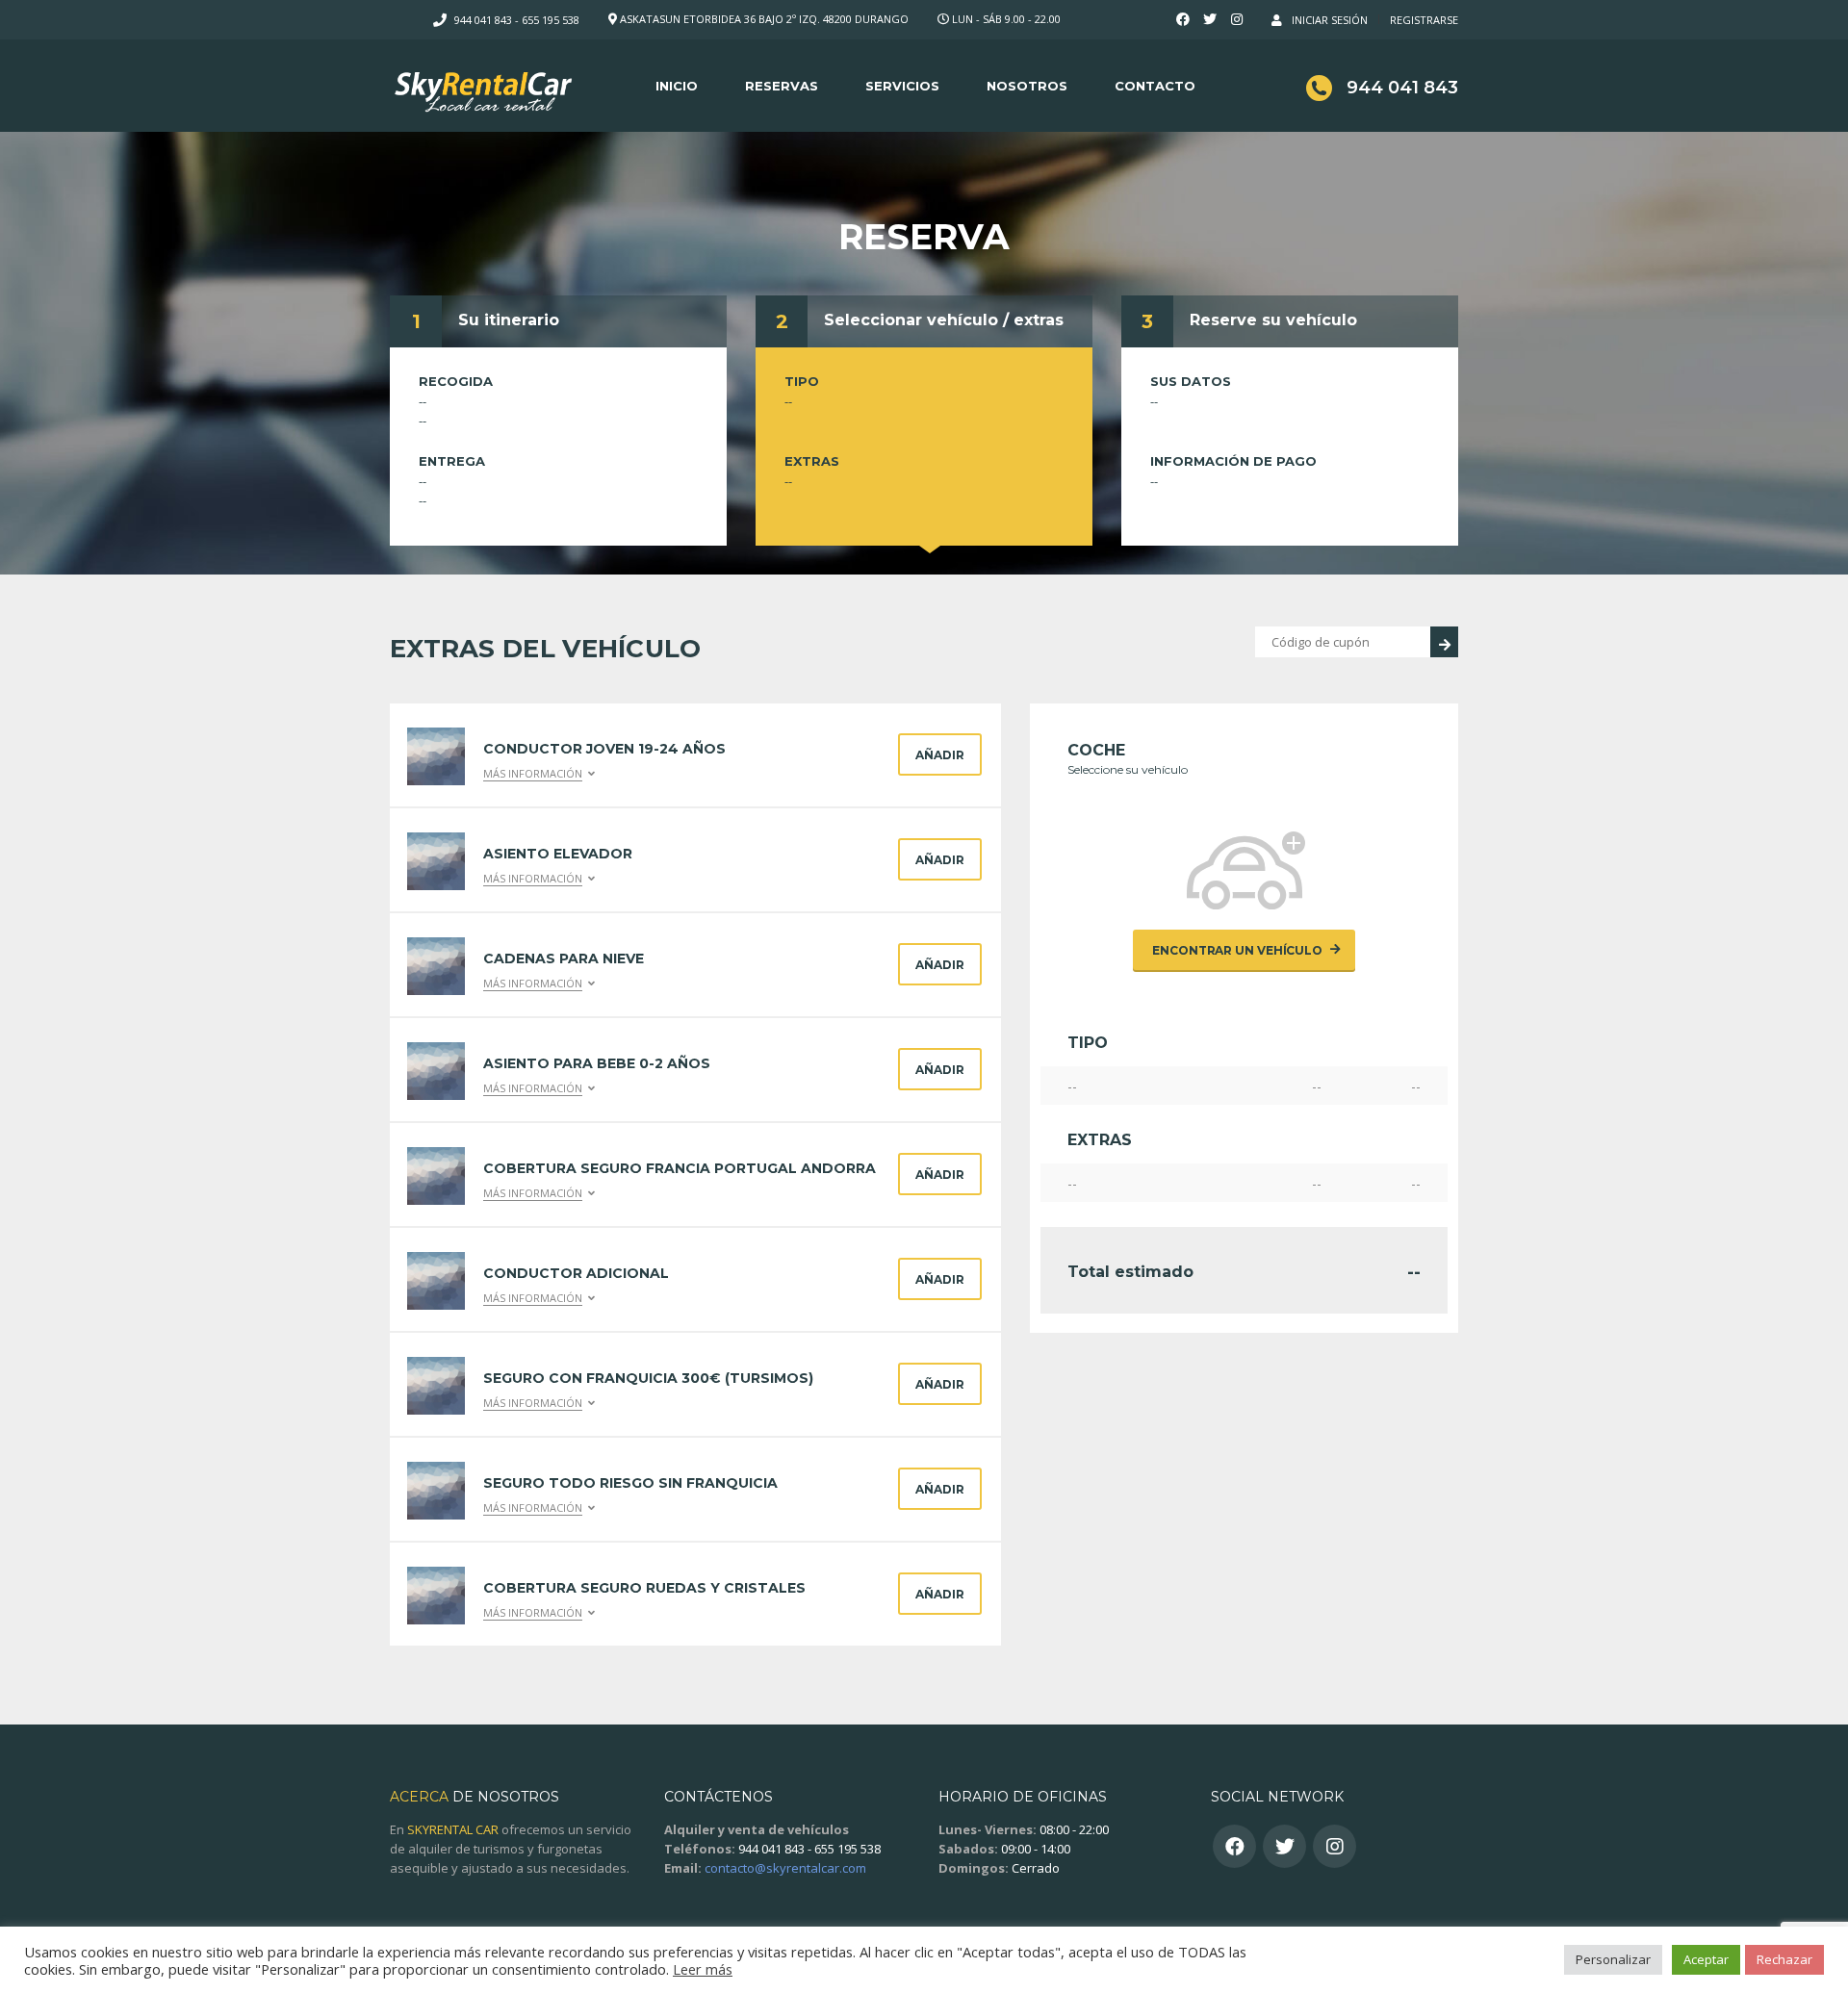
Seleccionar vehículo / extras (944, 320)
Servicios (902, 86)
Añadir (940, 755)
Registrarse (1424, 20)
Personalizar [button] (1613, 1959)
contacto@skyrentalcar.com (785, 1868)
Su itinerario (509, 320)
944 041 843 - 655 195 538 (517, 20)
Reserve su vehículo (1273, 320)
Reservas (782, 86)
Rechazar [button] (1784, 1959)
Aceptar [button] (1706, 1959)
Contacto (1155, 86)
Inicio (677, 86)
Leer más (703, 1969)
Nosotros (1027, 86)
